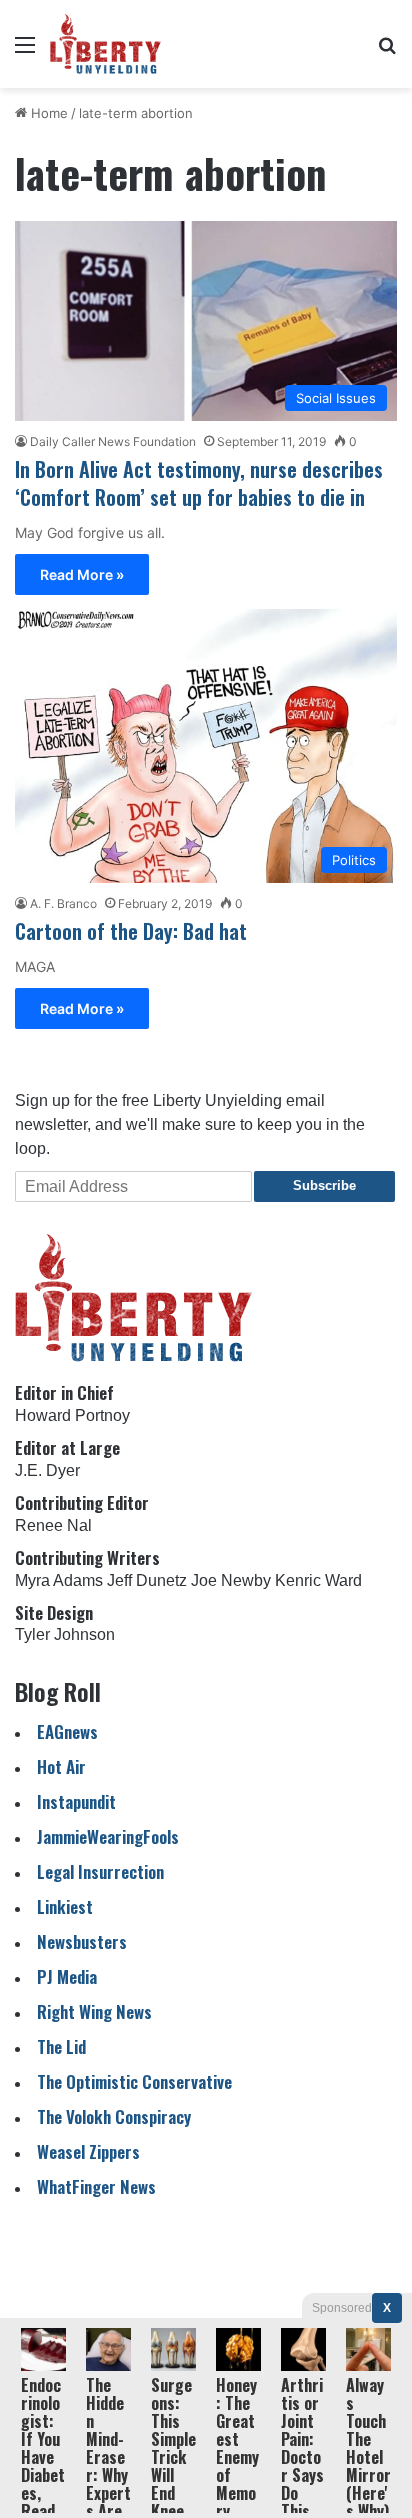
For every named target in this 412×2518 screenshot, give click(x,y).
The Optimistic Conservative (134, 2081)
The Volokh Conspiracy (114, 2116)
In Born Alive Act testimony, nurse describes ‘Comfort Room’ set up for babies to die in (199, 483)
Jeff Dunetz (147, 1580)
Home (47, 113)
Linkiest (65, 1906)
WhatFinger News (96, 2186)
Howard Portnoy (72, 1415)
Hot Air (61, 1766)
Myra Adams (59, 1580)
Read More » (82, 574)
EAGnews (67, 1731)
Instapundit (76, 1801)
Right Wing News (94, 2011)
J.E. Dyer (47, 1470)
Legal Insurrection (100, 1871)
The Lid (61, 2046)
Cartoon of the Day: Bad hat (131, 931)
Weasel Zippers (88, 2151)
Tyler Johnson (65, 1634)
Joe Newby (231, 1580)
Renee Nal (53, 1525)
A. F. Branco (63, 903)
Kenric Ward (318, 1580)
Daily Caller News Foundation (113, 441)
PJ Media (67, 1976)
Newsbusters (82, 1941)
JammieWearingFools (108, 1836)
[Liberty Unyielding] (105, 44)
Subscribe (324, 1185)
